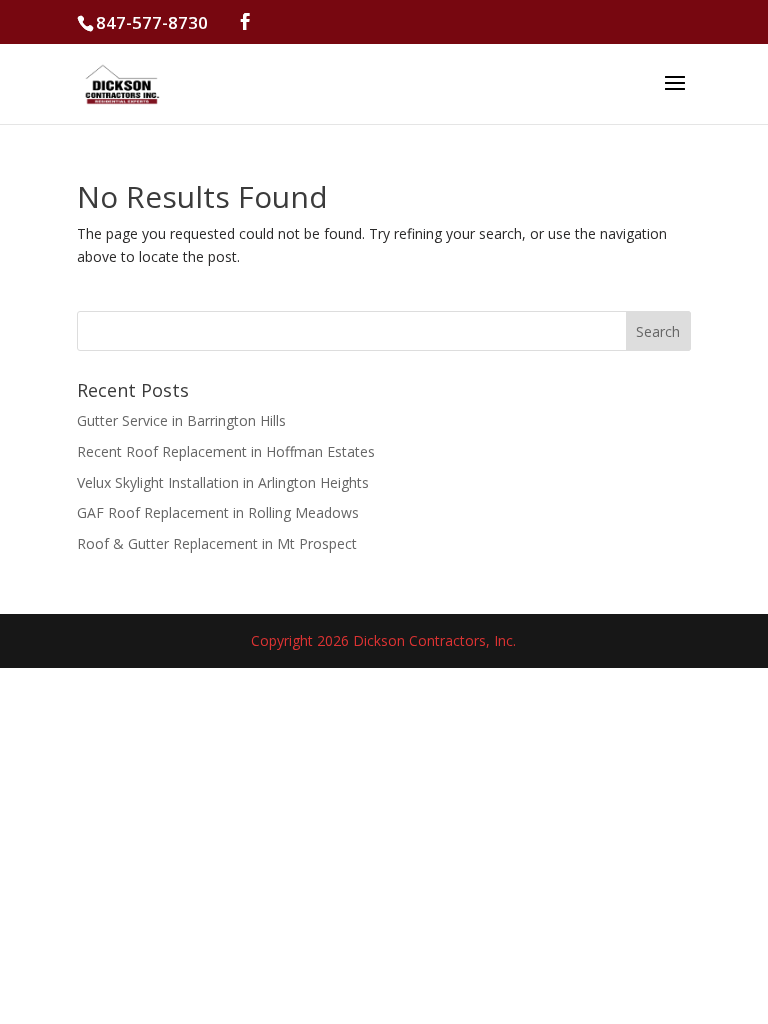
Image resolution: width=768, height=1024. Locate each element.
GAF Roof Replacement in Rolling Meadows (218, 512)
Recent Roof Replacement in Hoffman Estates (226, 451)
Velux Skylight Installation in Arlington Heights (223, 482)
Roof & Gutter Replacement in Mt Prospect (217, 543)
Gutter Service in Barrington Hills (181, 420)
